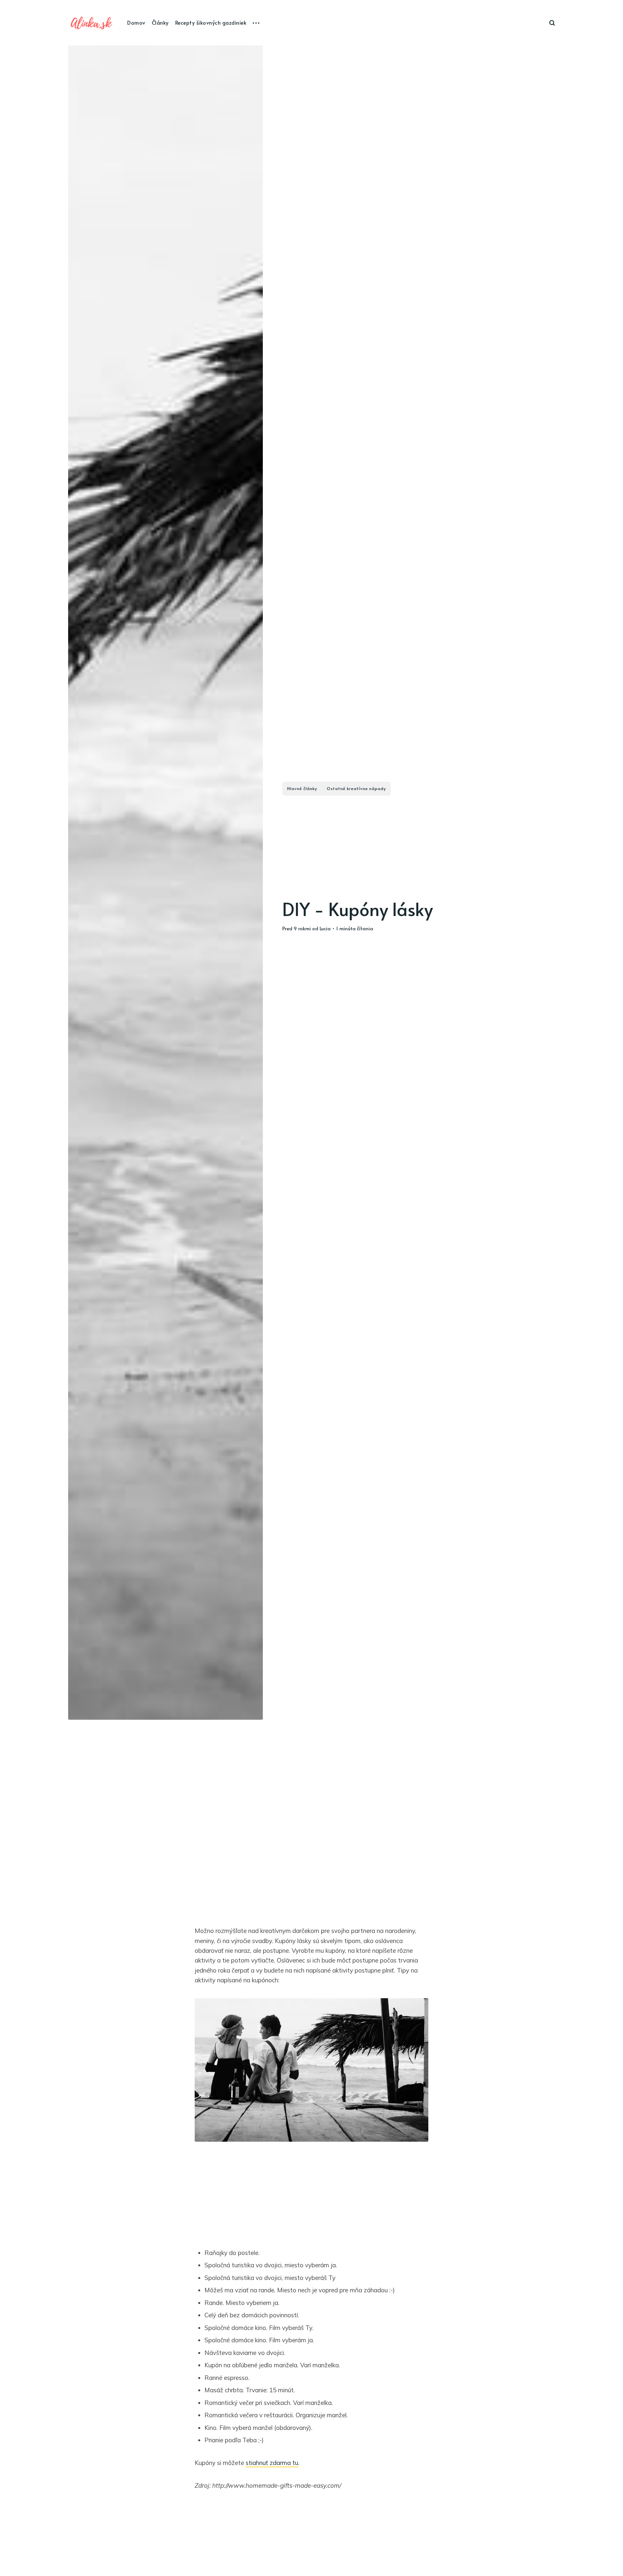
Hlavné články (302, 788)
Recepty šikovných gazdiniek (211, 22)
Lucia (325, 928)
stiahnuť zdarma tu (272, 2463)
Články (160, 22)
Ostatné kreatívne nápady (356, 788)
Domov (136, 22)
